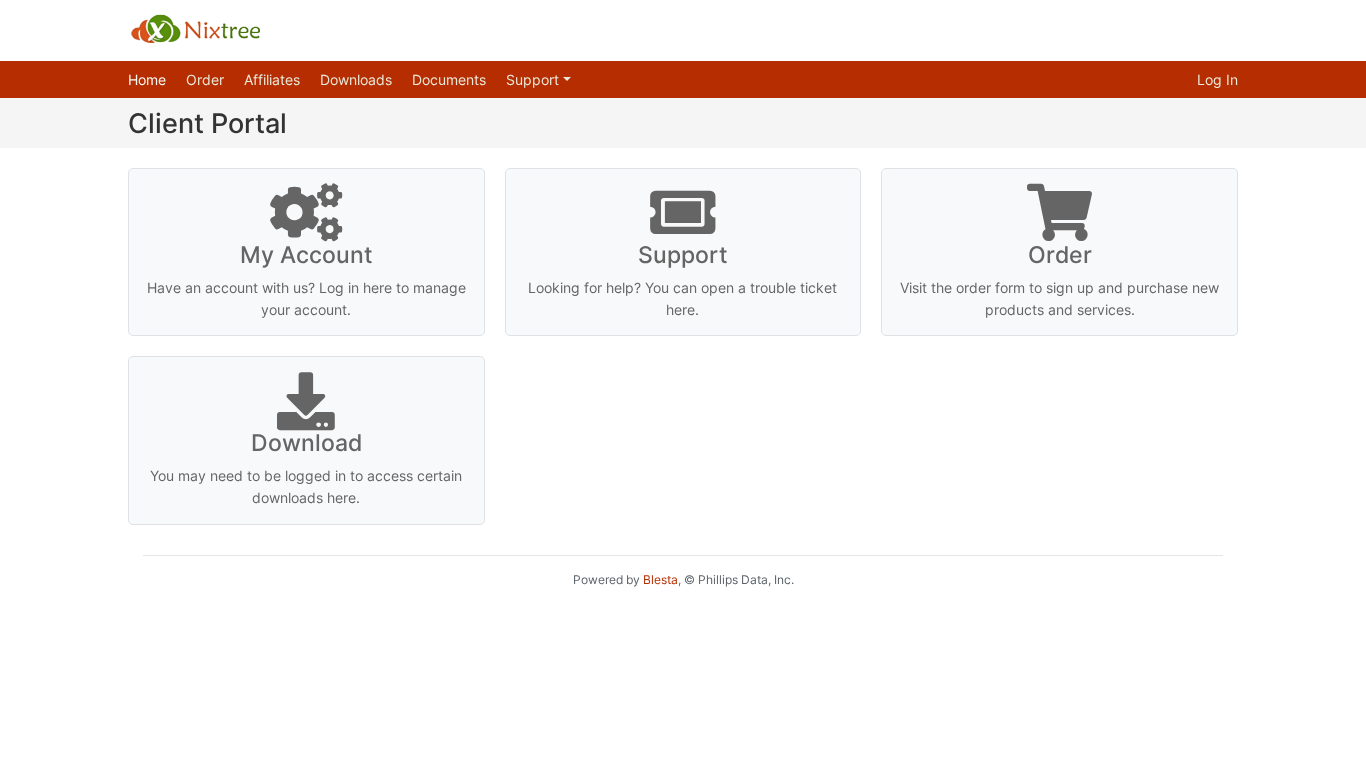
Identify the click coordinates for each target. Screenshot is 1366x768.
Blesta (660, 579)
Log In (1217, 79)
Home (147, 79)
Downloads (356, 79)
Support (534, 79)
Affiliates (272, 79)
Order (205, 79)
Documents (449, 79)
